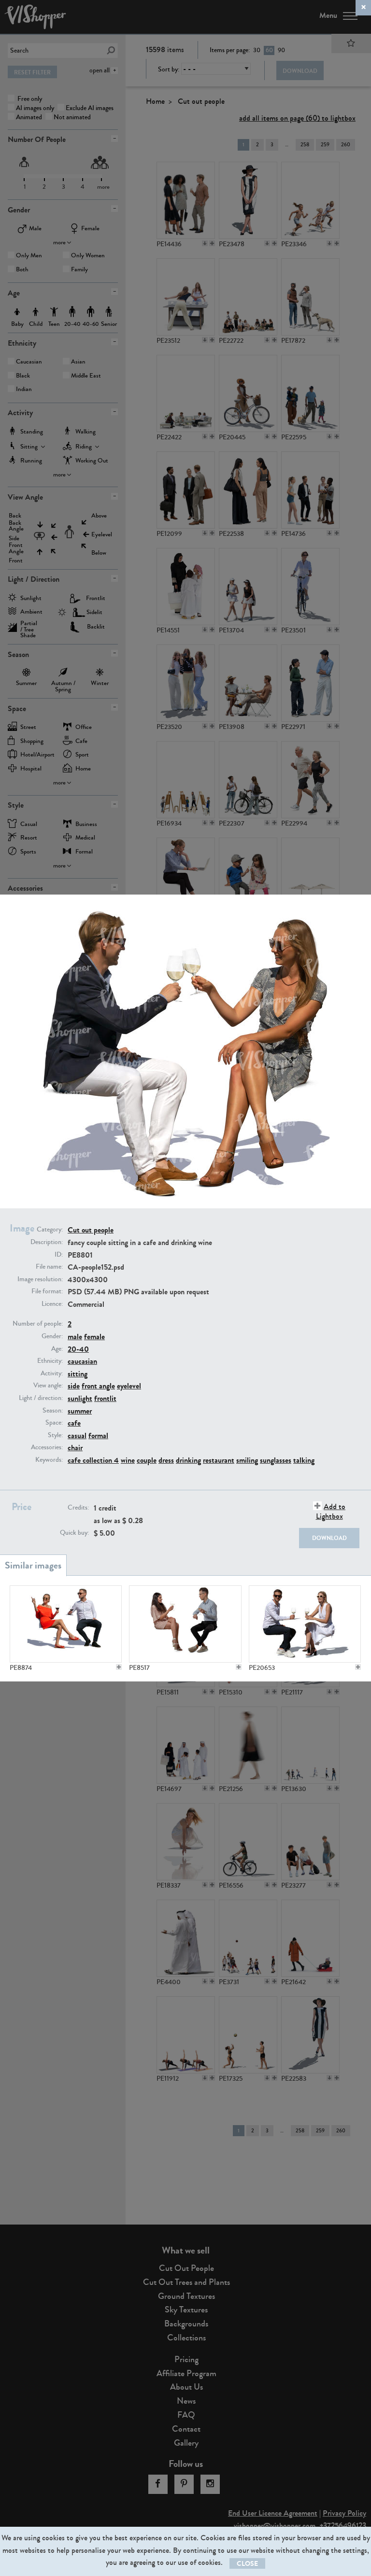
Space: (54, 1423)
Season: (53, 1411)
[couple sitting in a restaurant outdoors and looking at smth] (66, 1624)
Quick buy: (74, 1533)
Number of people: (38, 1324)
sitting (78, 1374)
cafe (74, 1423)
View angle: (48, 1386)
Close (247, 2564)
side (74, 1386)
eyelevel (129, 1386)
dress (166, 1460)
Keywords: (49, 1460)
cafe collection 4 (93, 1460)
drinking (188, 1460)
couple (147, 1460)
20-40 (78, 1349)
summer (80, 1411)
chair (75, 1448)
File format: (47, 1291)
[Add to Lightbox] (119, 1667)
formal (98, 1435)
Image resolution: (40, 1279)
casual (77, 1435)
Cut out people (91, 1230)
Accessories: (47, 1447)
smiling (247, 1460)
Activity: (52, 1373)
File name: (49, 1267)
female (94, 1337)
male (75, 1337)
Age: (57, 1349)
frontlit (105, 1398)
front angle (98, 1386)
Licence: (52, 1304)
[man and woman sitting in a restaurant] (185, 1624)
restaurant (219, 1460)
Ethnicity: (50, 1361)
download (329, 1538)
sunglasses (276, 1460)
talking (304, 1460)
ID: (59, 1255)
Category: (50, 1230)
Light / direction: (41, 1398)
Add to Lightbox (331, 1511)
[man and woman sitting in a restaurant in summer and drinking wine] (305, 1624)
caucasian (82, 1361)
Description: (47, 1242)
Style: (55, 1435)
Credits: (78, 1508)
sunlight (80, 1398)
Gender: (52, 1336)
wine (128, 1460)
